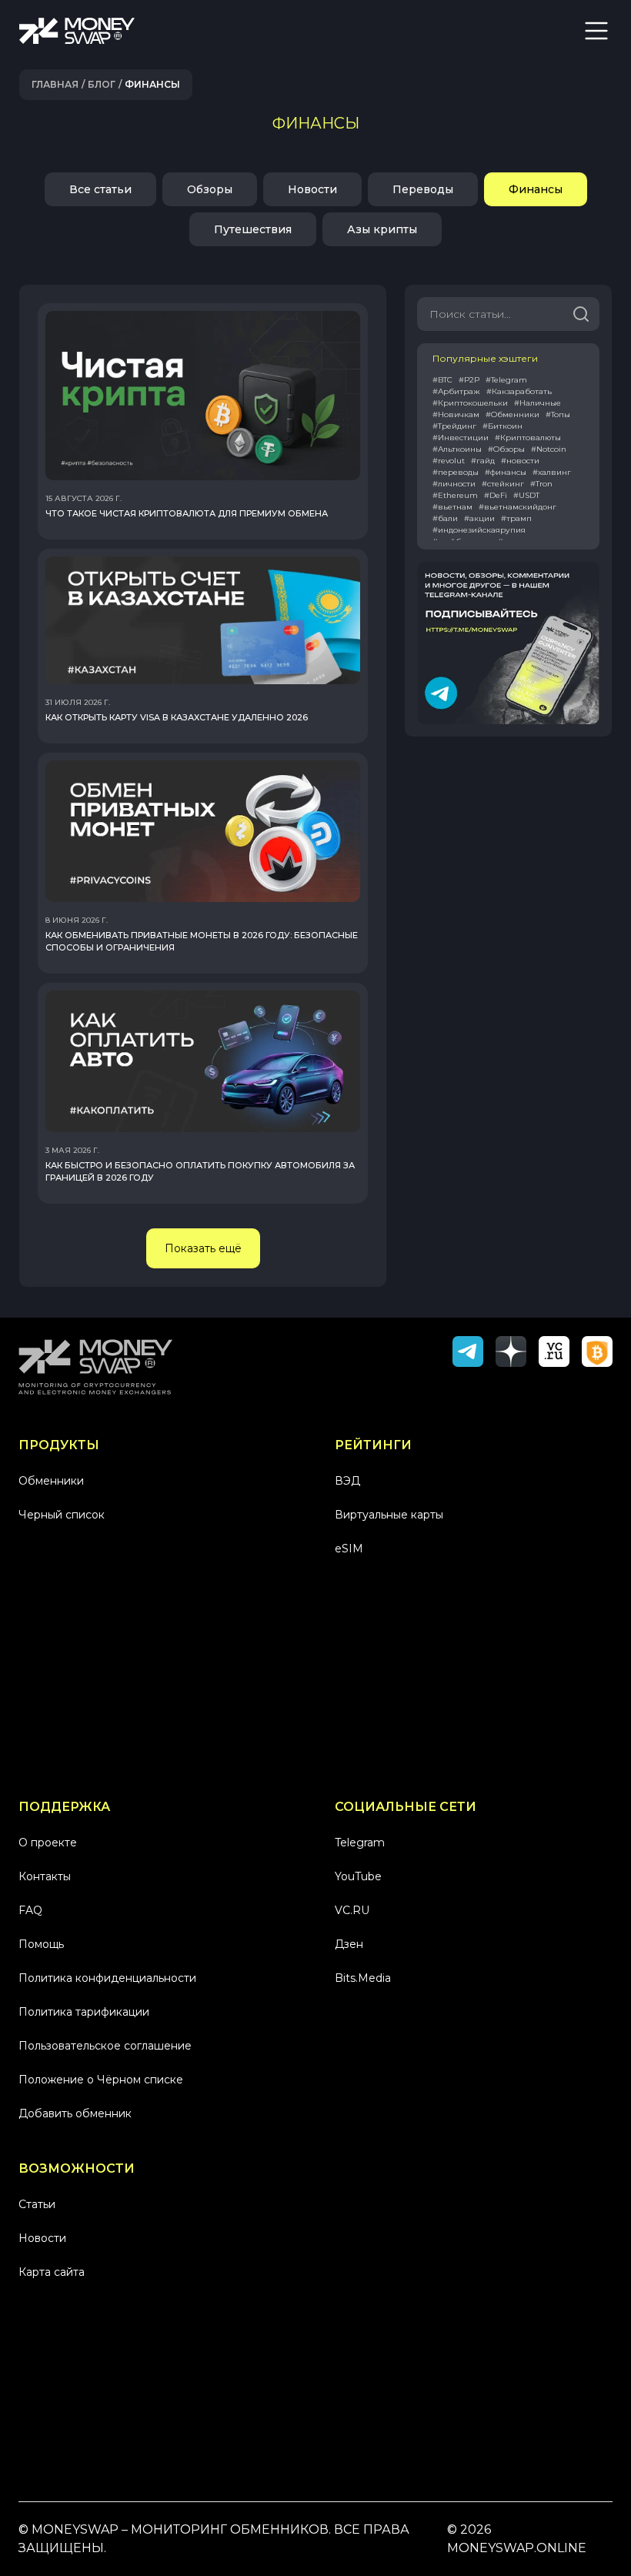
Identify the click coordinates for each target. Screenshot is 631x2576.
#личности (454, 484)
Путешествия (253, 229)
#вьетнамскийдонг (517, 507)
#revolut (449, 461)
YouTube (358, 1876)
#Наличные (538, 403)
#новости (520, 461)
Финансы (536, 189)
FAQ (30, 1910)
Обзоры (210, 189)
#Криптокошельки (470, 403)
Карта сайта (52, 2272)
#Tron (541, 484)
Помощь (41, 1944)
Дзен (349, 1944)
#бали (445, 518)
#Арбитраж (456, 391)
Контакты (45, 1876)
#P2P (469, 380)
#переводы (456, 472)
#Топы (558, 414)
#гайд (483, 461)
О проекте (48, 1843)
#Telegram (506, 380)
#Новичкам (456, 414)
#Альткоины (457, 449)
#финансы (506, 472)
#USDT (526, 495)
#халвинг (552, 472)
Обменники (51, 1481)
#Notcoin (549, 449)
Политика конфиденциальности (107, 1978)
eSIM (349, 1549)
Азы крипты (382, 229)
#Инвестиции (461, 438)
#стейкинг (503, 484)
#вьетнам (452, 507)
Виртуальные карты (389, 1515)
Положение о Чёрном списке (101, 2080)
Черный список (62, 1515)
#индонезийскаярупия (479, 530)
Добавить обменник (75, 2113)
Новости (312, 189)
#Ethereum (455, 495)
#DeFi (496, 495)
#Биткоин (502, 426)
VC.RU (352, 1910)
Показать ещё (203, 1248)
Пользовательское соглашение (105, 2046)
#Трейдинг (454, 426)
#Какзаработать (519, 391)
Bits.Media (363, 1978)
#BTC (442, 380)
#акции (479, 518)
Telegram (360, 1843)
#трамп (516, 518)
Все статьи (100, 189)
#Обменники (512, 414)
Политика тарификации (84, 2012)
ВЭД (347, 1481)
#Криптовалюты (528, 438)
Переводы (423, 189)
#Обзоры (506, 449)
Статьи (37, 2204)
